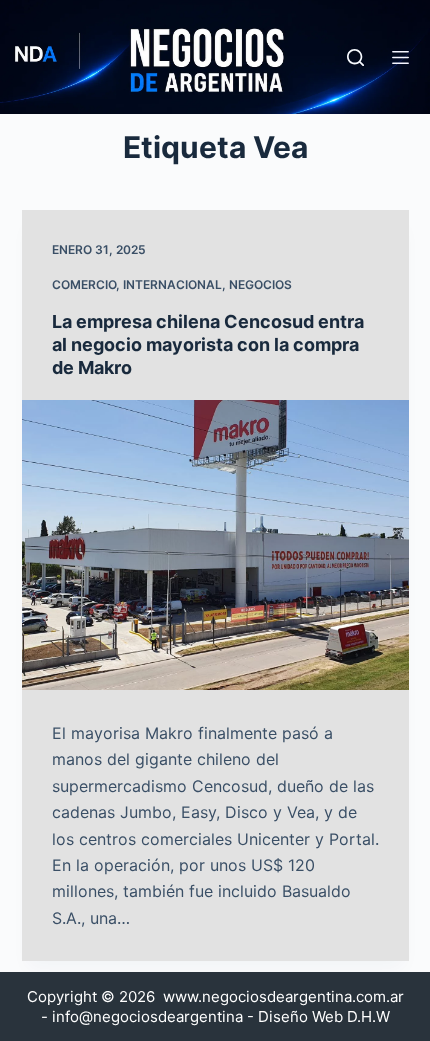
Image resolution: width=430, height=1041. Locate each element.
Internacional (172, 284)
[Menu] (400, 57)
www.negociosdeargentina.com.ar (283, 996)
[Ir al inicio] (165, 57)
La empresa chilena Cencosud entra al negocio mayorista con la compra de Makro (208, 345)
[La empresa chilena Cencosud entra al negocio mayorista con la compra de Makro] (215, 545)
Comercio (84, 284)
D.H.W (368, 1016)
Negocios (260, 284)
